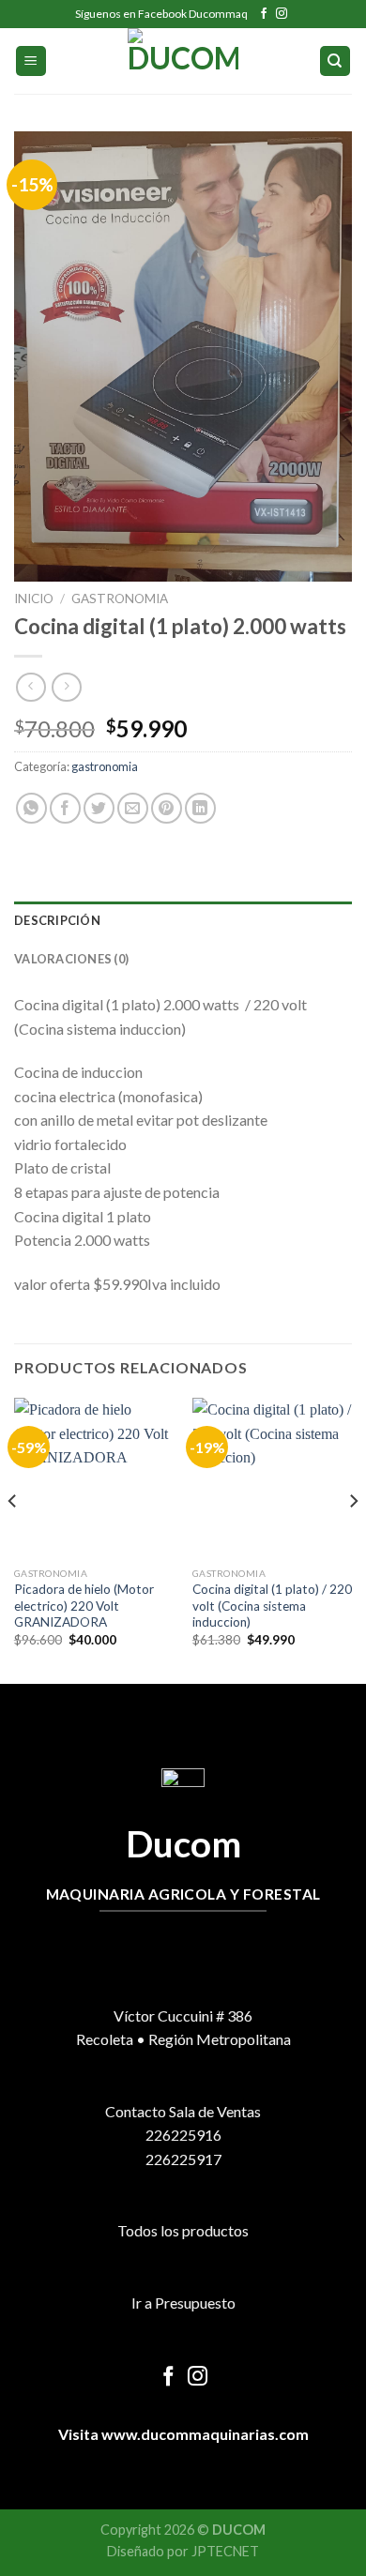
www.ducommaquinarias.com (204, 2434)
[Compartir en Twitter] (99, 808)
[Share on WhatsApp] (31, 808)
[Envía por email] (133, 808)
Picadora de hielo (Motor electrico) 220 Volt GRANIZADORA (84, 1606)
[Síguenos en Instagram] (282, 14)
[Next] (353, 1539)
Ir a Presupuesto (183, 2303)
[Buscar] (335, 61)
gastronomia (120, 599)
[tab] (183, 920)
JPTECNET (225, 2551)
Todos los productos (183, 2230)
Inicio (34, 599)
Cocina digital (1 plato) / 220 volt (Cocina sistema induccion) (272, 1606)
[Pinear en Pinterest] (167, 808)
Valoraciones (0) (71, 959)
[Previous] (13, 1539)
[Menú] (31, 61)
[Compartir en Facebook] (65, 808)
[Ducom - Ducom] (183, 61)
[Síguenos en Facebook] (264, 14)
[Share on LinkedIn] (200, 808)
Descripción (57, 920)
